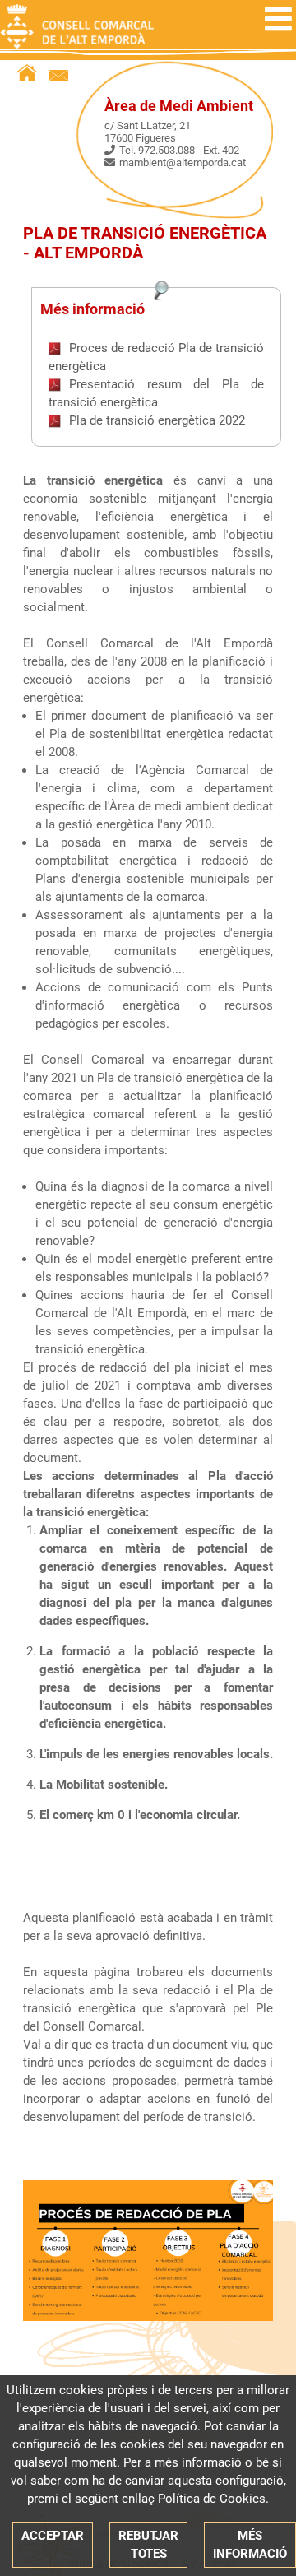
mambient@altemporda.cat (183, 162)
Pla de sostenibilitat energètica (136, 734)
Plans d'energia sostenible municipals (143, 879)
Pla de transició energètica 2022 (157, 420)
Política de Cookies (212, 2499)
